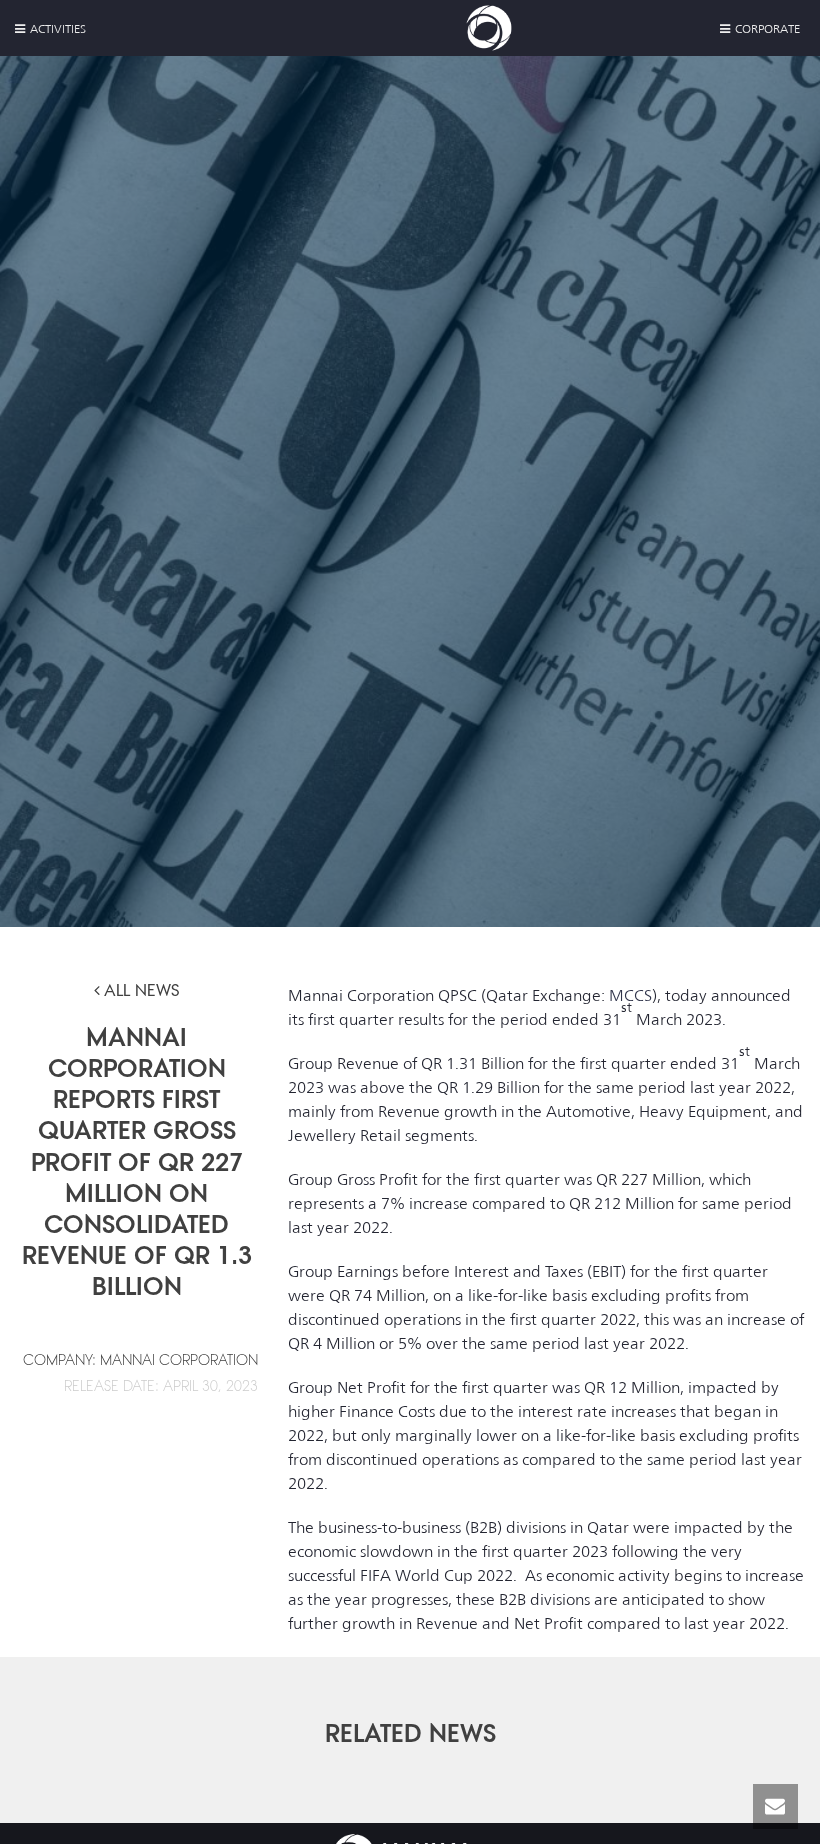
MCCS (630, 995)
